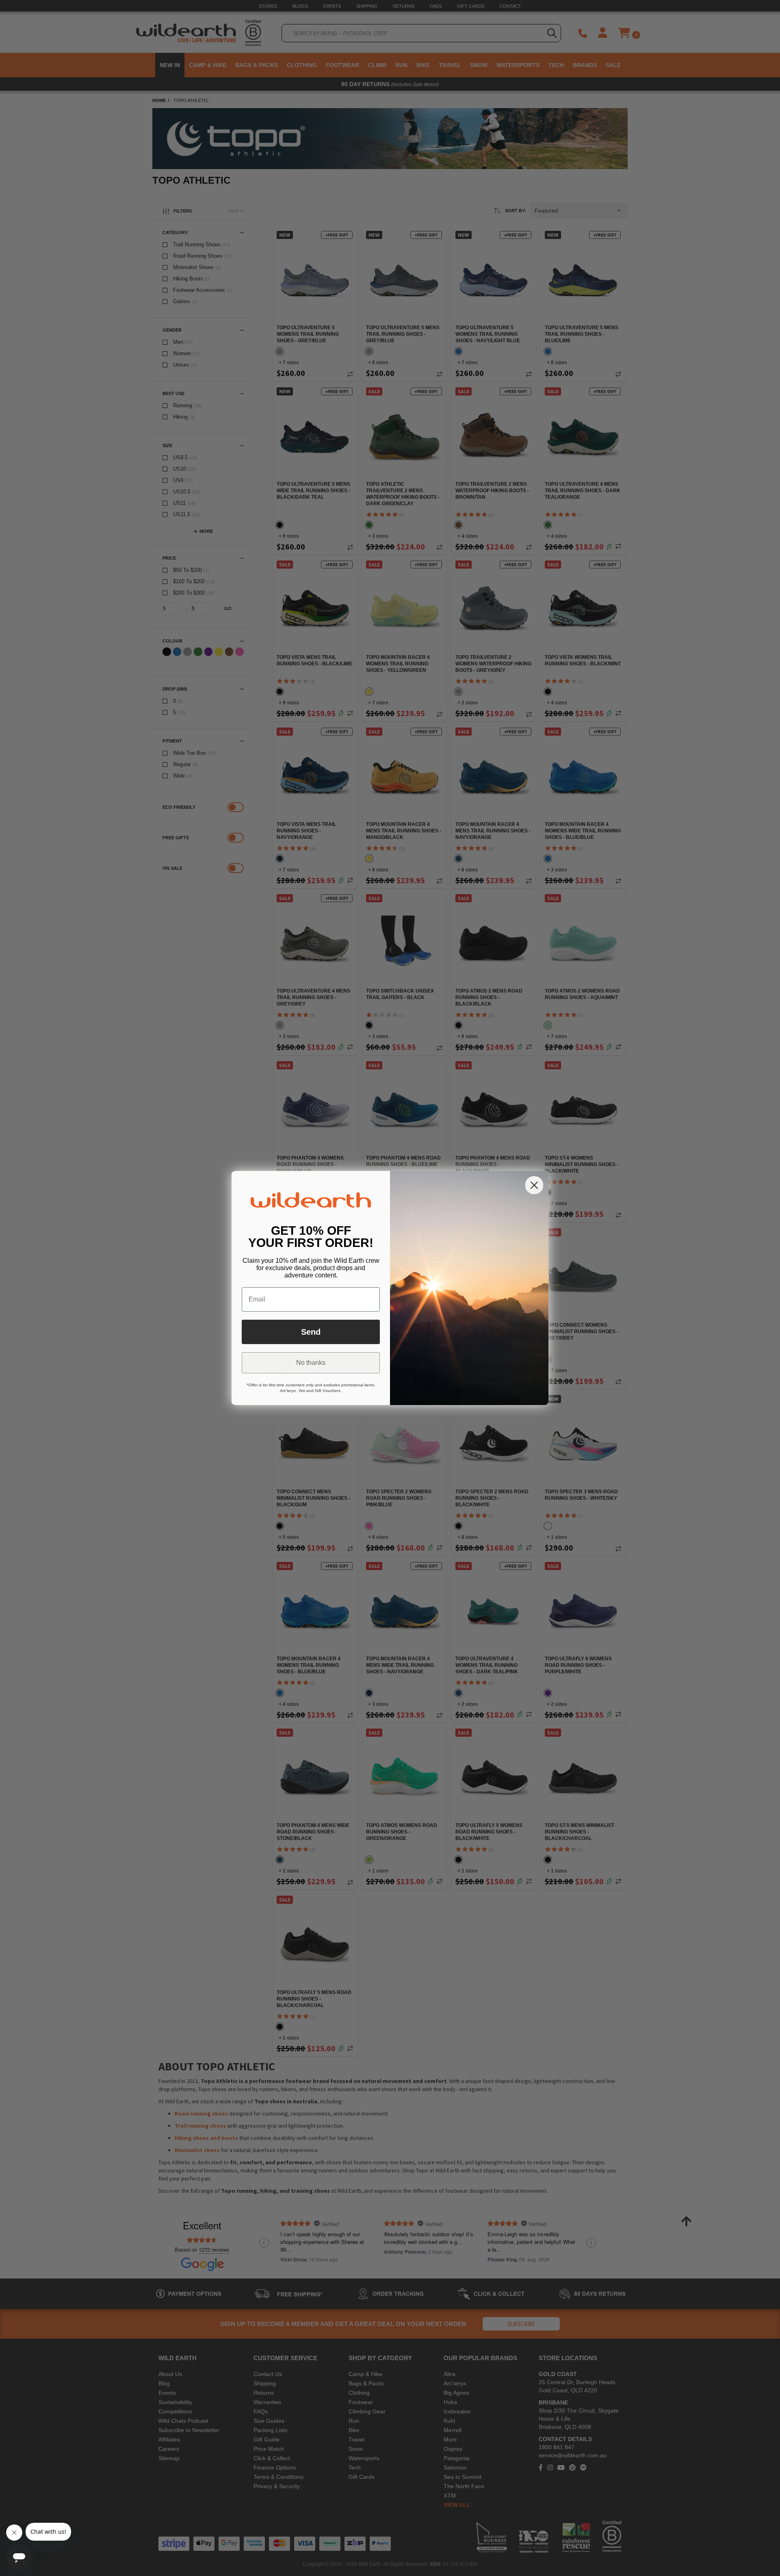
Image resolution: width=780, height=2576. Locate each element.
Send (311, 1332)
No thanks (311, 1363)
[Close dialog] (534, 1185)
